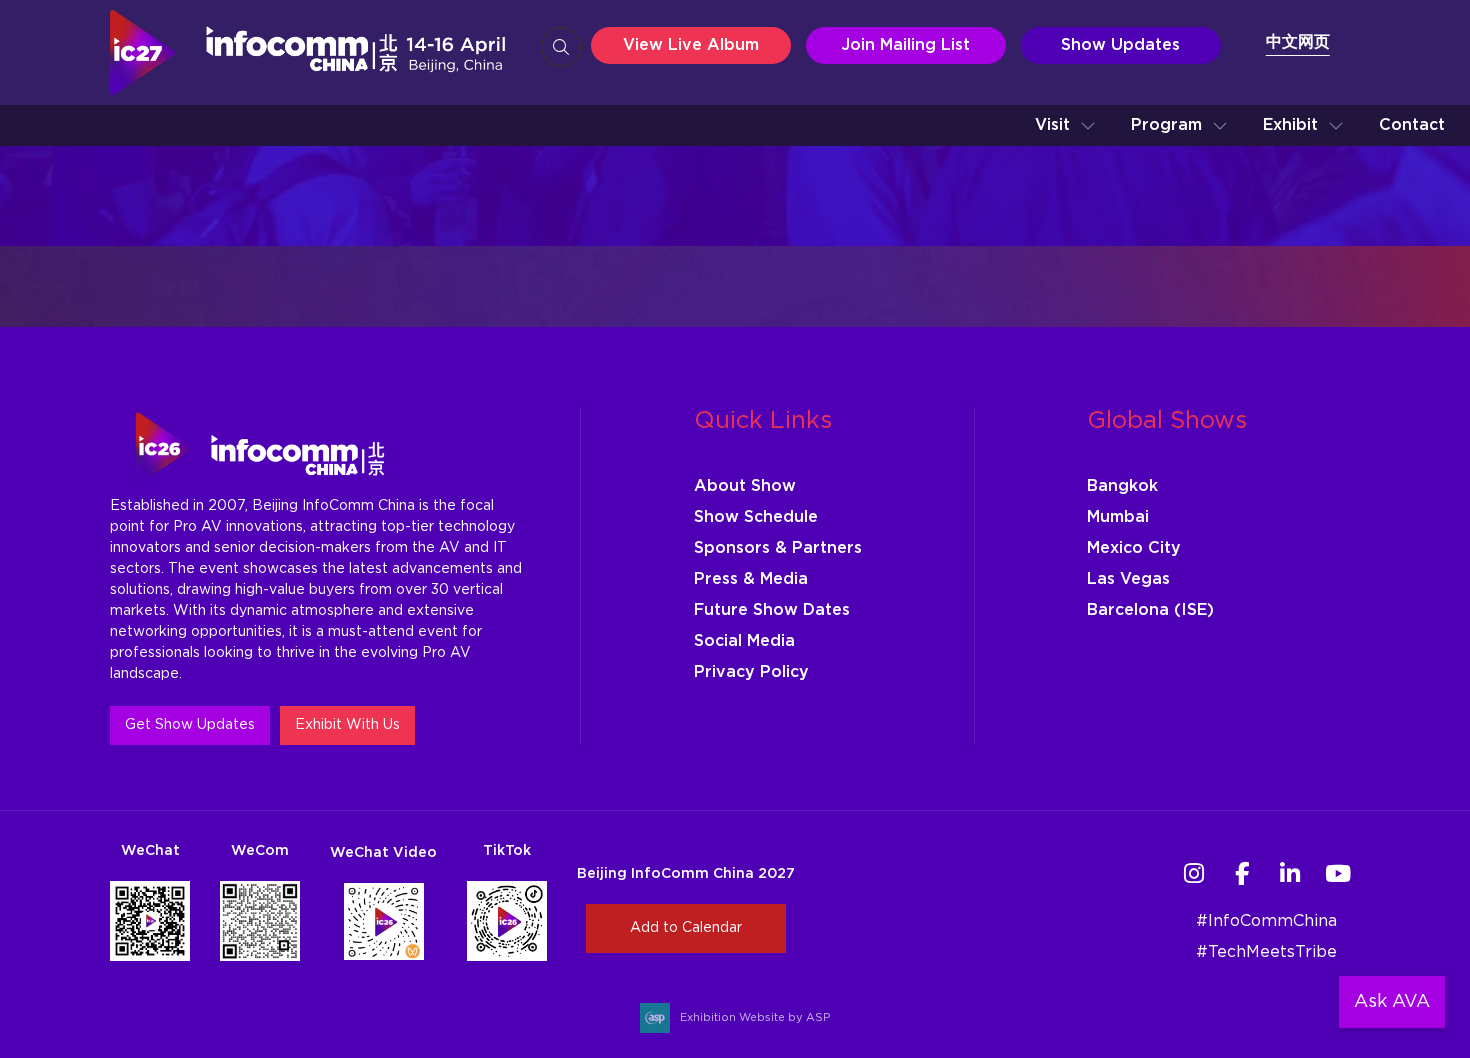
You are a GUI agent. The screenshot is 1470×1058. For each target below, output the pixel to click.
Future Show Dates (772, 610)
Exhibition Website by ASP (755, 1017)
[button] (1065, 125)
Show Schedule (756, 517)
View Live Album (691, 45)
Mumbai (1118, 517)
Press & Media (751, 579)
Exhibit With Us (347, 725)
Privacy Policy (751, 672)
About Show (745, 486)
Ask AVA (1392, 1002)
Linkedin (1290, 873)
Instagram (1194, 873)
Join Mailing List (905, 45)
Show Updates (1120, 45)
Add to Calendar (686, 928)
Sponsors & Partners (778, 548)
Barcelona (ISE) (1150, 610)
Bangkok (1122, 486)
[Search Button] (561, 47)
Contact (1412, 125)
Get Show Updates (190, 725)
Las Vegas (1128, 579)
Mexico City (1134, 548)
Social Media (744, 641)
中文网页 (1298, 42)
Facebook (1242, 873)
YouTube (1338, 873)
